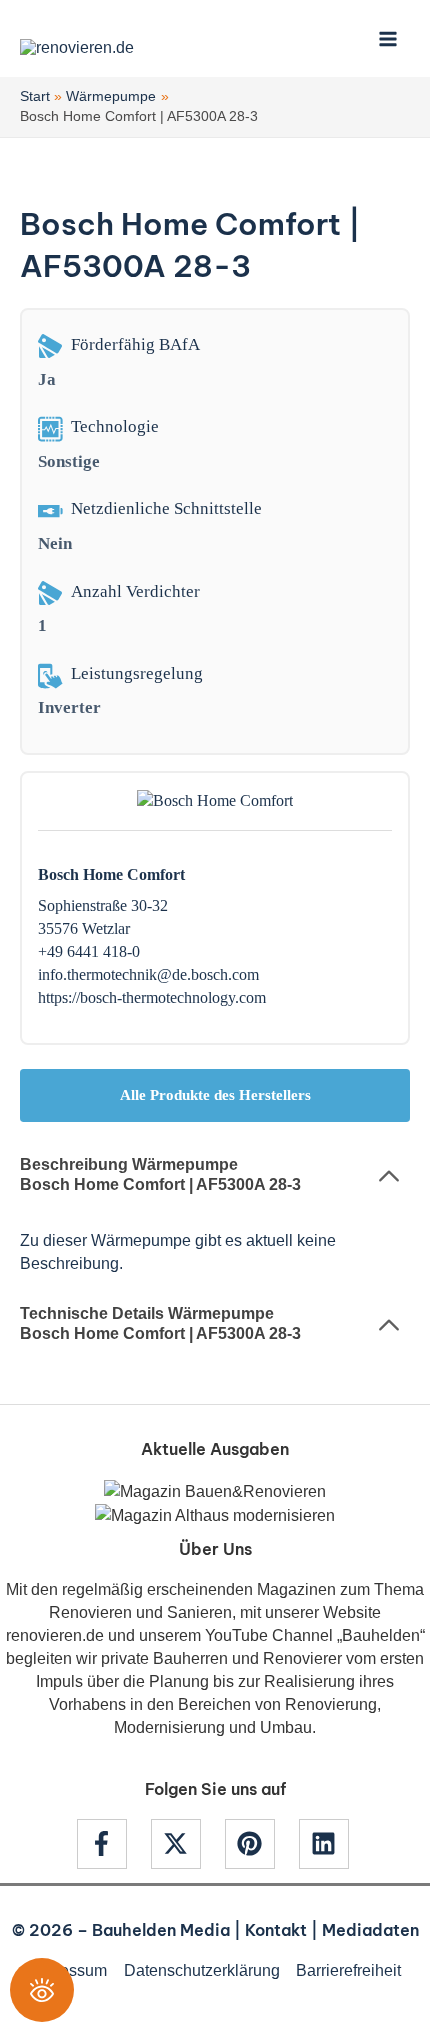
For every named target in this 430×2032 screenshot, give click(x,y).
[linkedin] (326, 1844)
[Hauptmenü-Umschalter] (387, 38)
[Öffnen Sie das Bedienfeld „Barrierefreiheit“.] (42, 1990)
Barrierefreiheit (348, 1970)
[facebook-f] (112, 1844)
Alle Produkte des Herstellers (215, 1095)
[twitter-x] (186, 1844)
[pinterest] (260, 1844)
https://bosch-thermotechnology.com (152, 997)
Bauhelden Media (161, 1930)
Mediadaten (370, 1930)
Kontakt (276, 1930)
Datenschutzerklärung (202, 1970)
